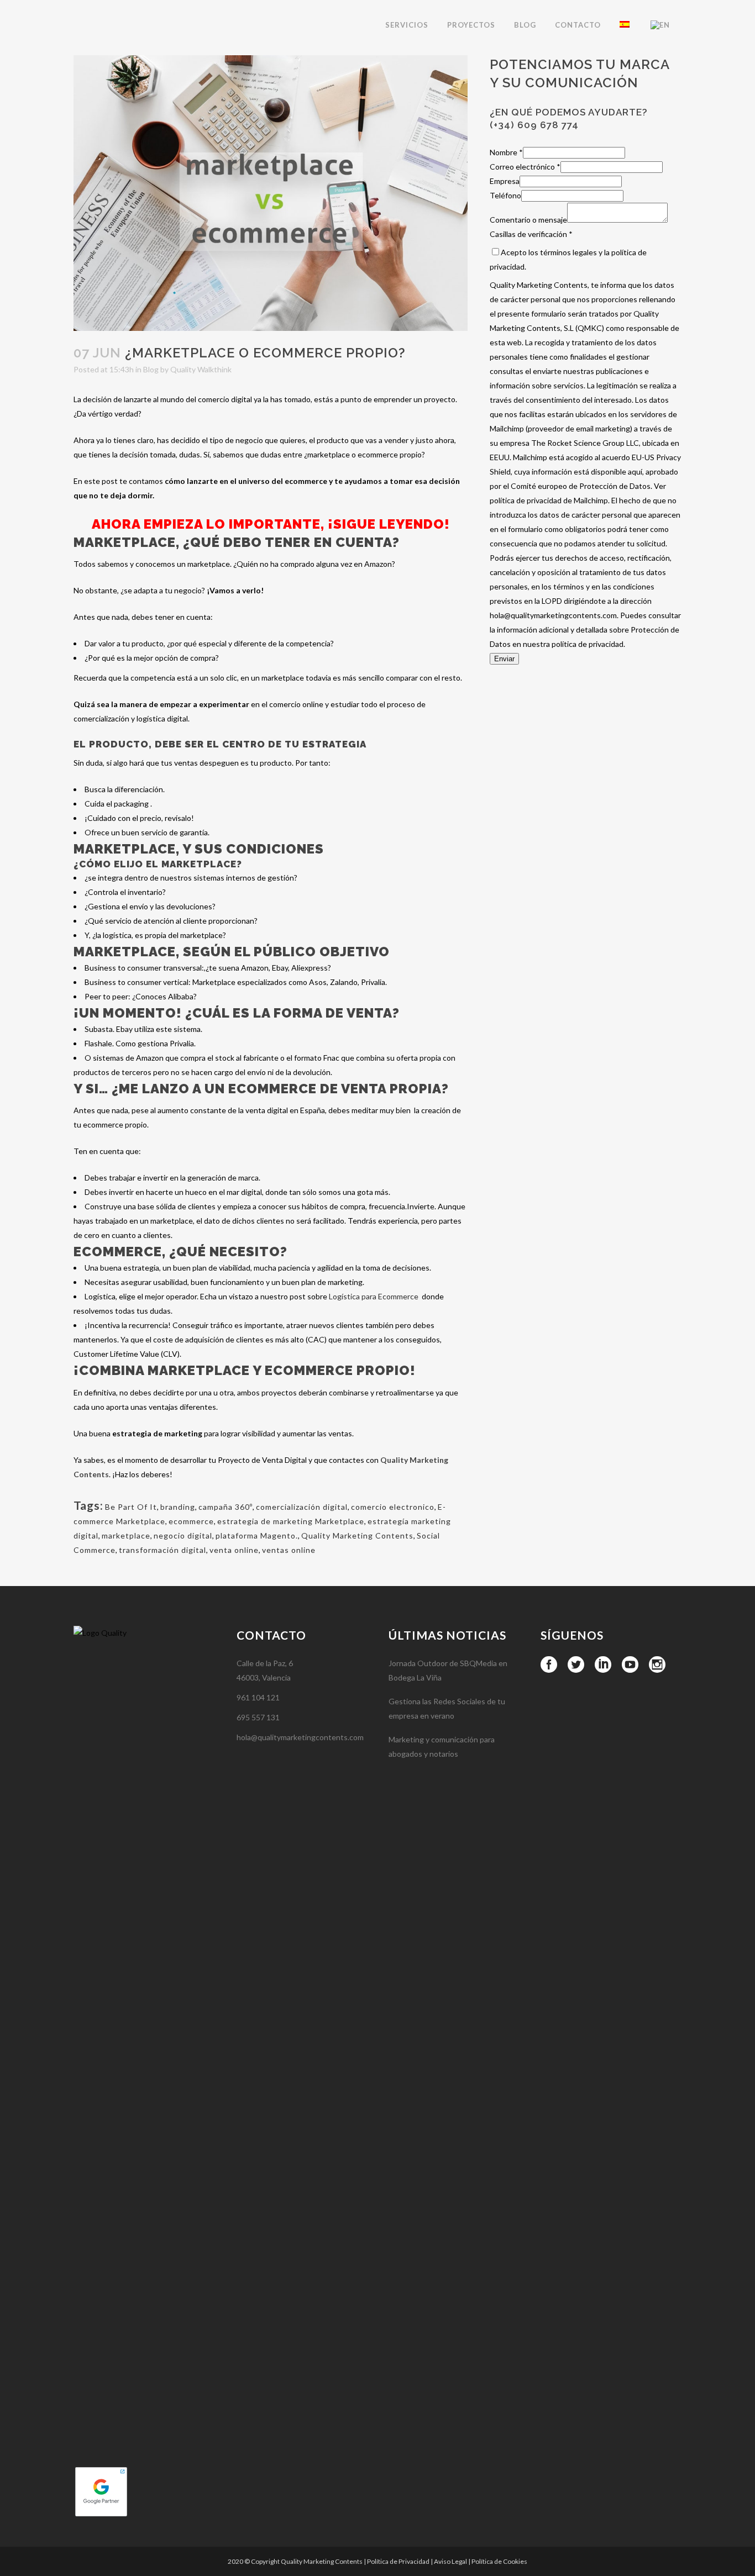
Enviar (504, 659)
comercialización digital (302, 1507)
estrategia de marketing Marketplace (291, 1521)
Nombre (506, 152)
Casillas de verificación (531, 234)
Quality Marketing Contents (357, 1535)
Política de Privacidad (398, 2561)
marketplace (126, 1535)
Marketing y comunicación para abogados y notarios (442, 1747)
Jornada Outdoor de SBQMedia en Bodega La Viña (448, 1670)
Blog (151, 369)
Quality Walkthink (201, 369)
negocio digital (183, 1535)
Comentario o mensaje (528, 220)
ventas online (289, 1550)
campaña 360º (226, 1507)
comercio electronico (393, 1507)
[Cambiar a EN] (661, 25)
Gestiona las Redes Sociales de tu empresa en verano (447, 1708)
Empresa (505, 181)
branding (178, 1507)
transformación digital (162, 1550)
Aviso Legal (450, 2561)
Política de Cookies (499, 2561)
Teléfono (505, 195)
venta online (234, 1550)
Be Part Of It (131, 1507)
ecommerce (191, 1521)
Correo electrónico (525, 167)
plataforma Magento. (257, 1535)
